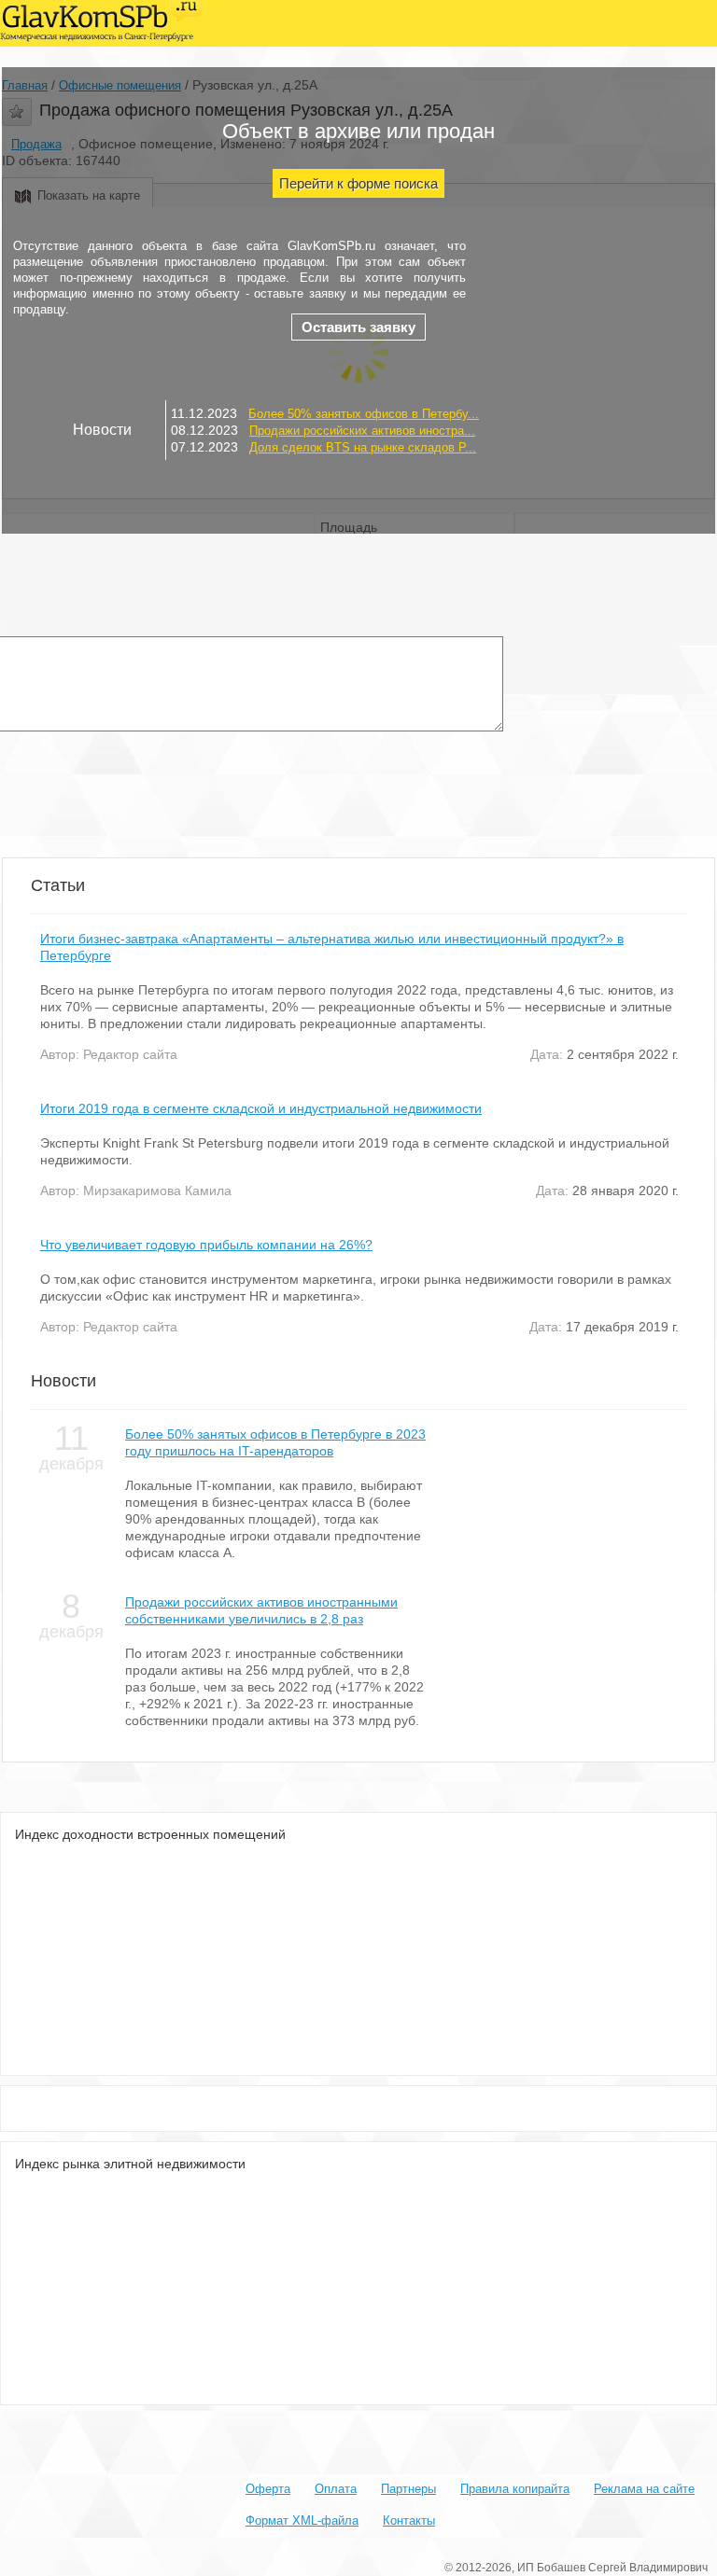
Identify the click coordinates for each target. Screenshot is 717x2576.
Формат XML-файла (302, 2520)
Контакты (409, 2520)
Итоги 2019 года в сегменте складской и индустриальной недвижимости (261, 1108)
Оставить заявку (358, 327)
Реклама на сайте (644, 2489)
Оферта (268, 2489)
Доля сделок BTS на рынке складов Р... (363, 447)
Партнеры (408, 2489)
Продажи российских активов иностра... (362, 431)
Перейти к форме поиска (358, 183)
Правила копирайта (515, 2489)
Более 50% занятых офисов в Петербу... (364, 414)
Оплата (336, 2489)
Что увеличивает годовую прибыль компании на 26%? (206, 1245)
